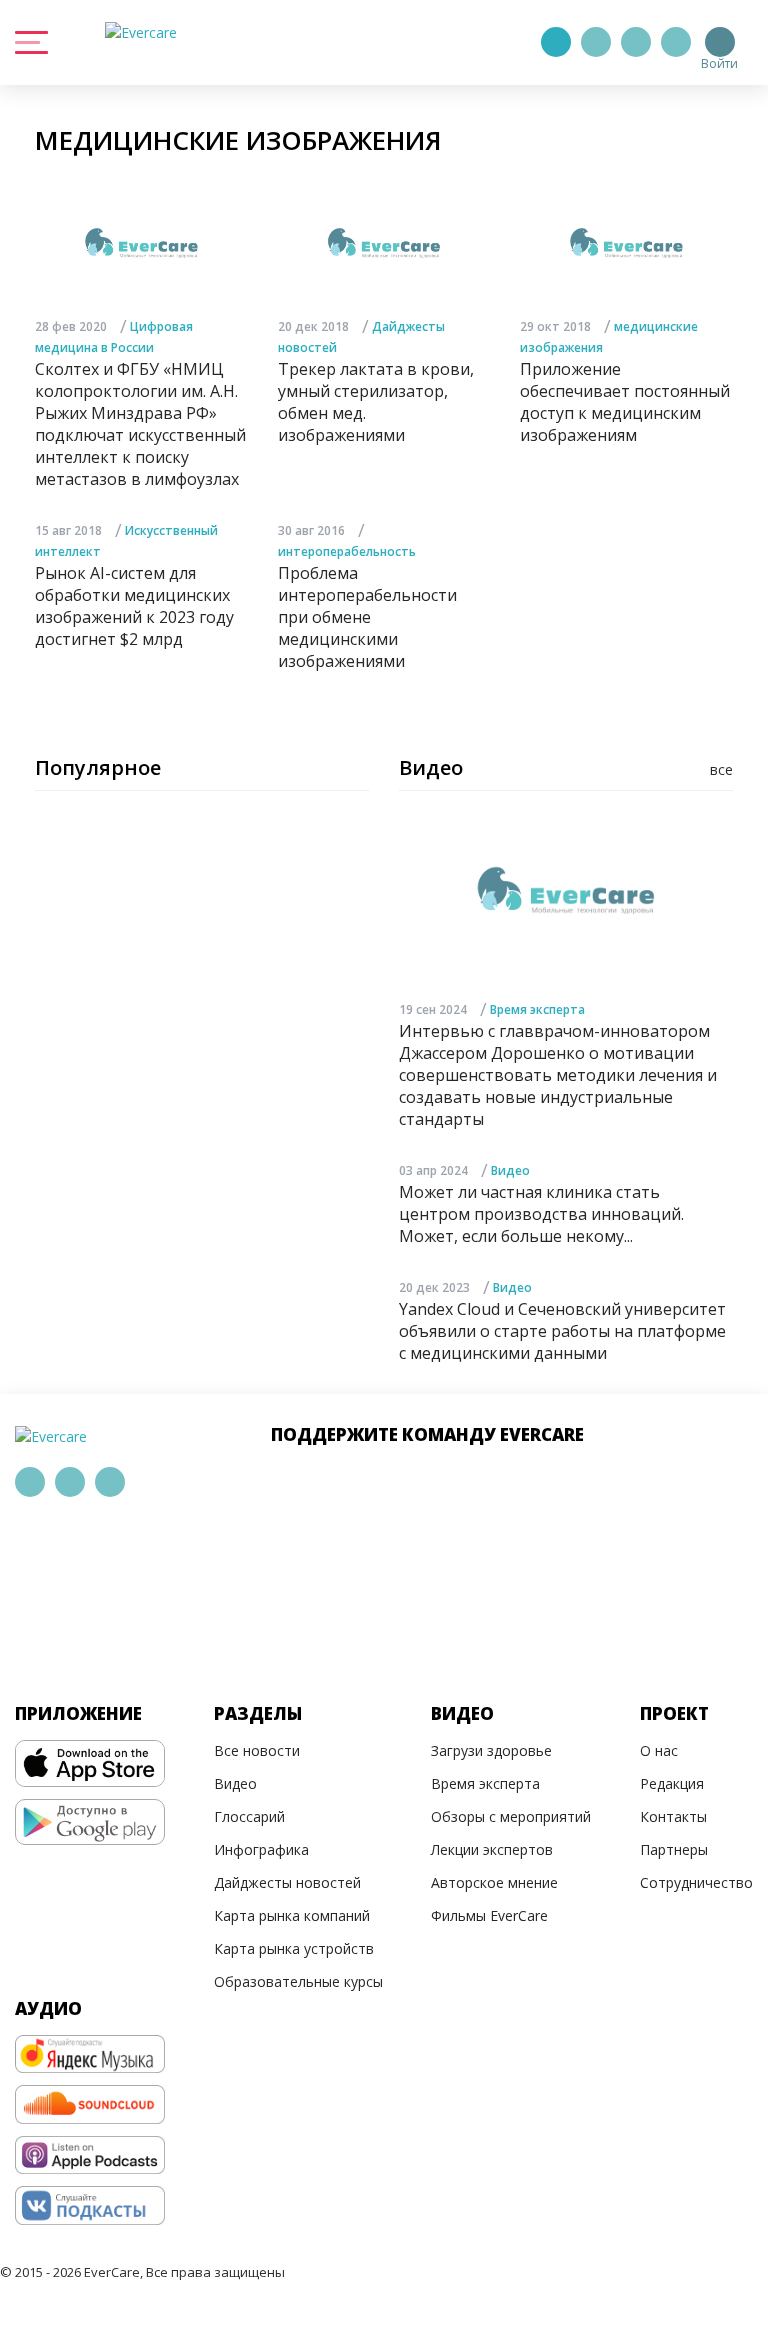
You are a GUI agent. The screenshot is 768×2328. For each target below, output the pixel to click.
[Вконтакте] (636, 42)
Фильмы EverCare (489, 1915)
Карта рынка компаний (292, 1915)
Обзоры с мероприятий (511, 1816)
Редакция (672, 1783)
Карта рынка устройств (294, 1948)
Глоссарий (249, 1816)
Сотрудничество (696, 1882)
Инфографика (261, 1849)
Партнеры (674, 1849)
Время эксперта (537, 1009)
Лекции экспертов (492, 1849)
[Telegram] (596, 42)
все (721, 769)
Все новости (257, 1750)
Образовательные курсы (298, 1981)
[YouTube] (676, 42)
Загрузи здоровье (491, 1750)
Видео (510, 1170)
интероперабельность (347, 551)
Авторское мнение (494, 1882)
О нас (659, 1750)
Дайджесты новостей (287, 1882)
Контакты (673, 1816)
